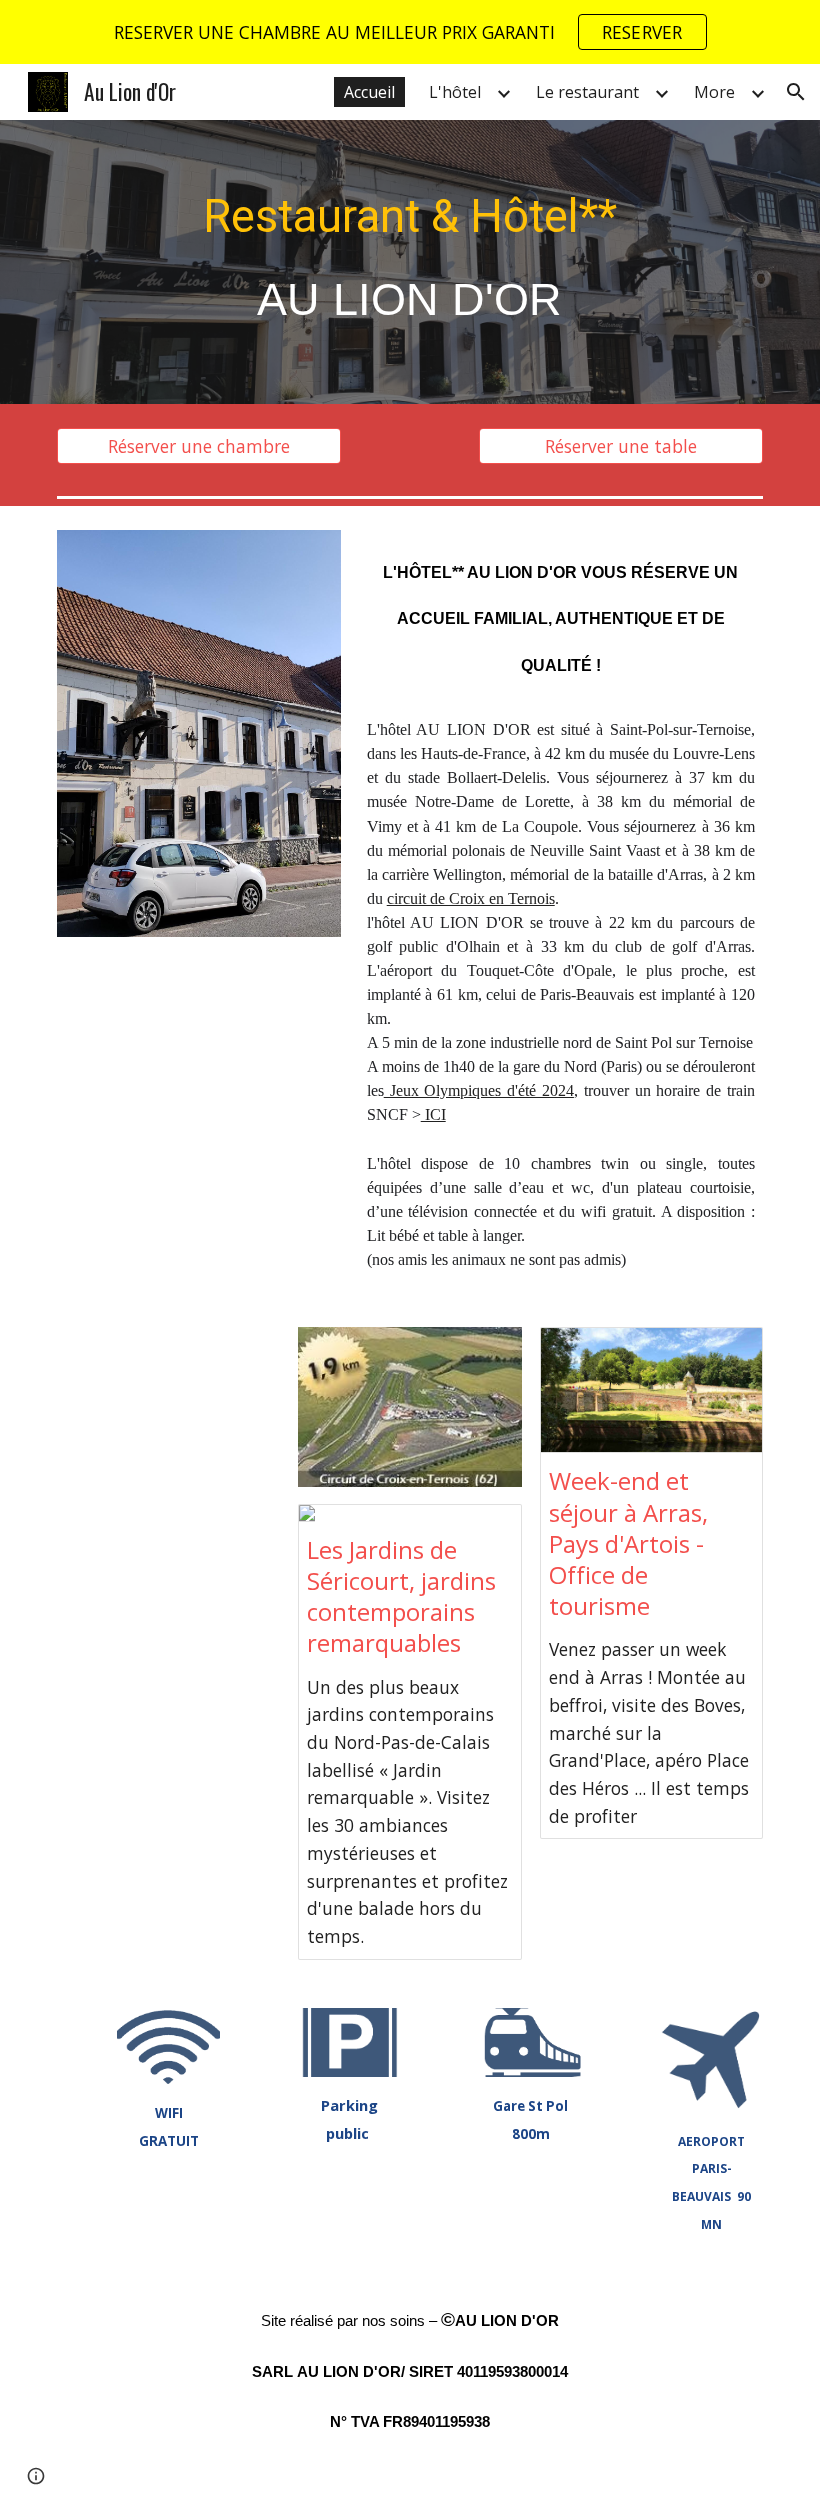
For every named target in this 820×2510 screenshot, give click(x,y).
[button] (796, 92)
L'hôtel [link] (455, 92)
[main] (410, 262)
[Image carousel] (199, 733)
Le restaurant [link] (587, 92)
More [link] (714, 92)
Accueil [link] (369, 92)
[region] (410, 32)
